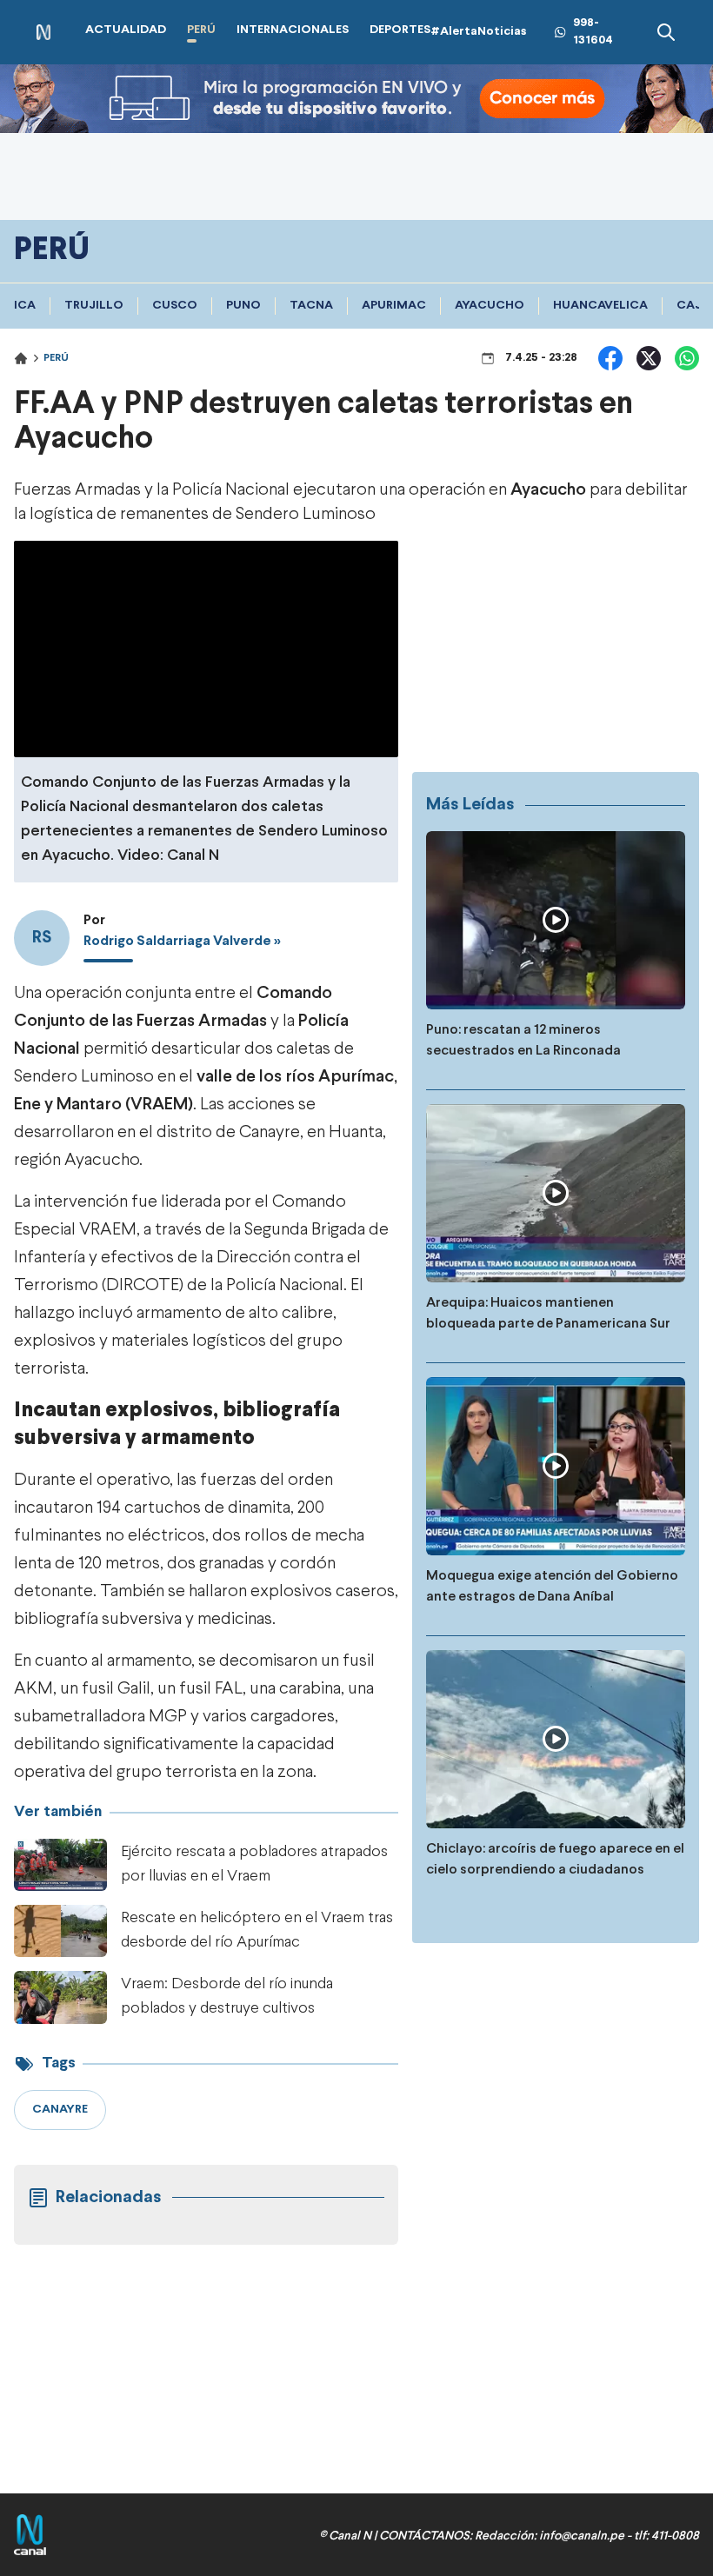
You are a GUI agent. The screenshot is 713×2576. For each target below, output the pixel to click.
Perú (56, 358)
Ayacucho (490, 306)
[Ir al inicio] (43, 33)
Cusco (175, 306)
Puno (243, 306)
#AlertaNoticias (479, 32)
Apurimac (394, 306)
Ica (25, 306)
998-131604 (593, 32)
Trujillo (94, 306)
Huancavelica (600, 306)
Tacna (311, 306)
